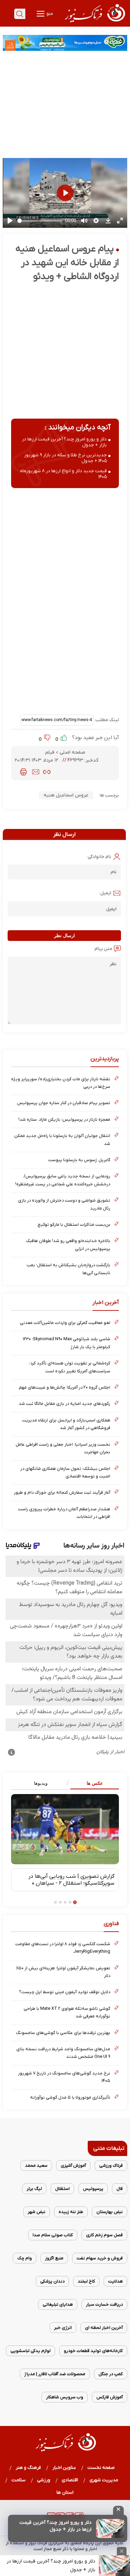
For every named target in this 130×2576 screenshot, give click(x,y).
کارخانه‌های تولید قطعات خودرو (93, 2351)
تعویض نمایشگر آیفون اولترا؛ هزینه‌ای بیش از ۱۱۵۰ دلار (63, 1972)
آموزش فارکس (110, 2397)
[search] (20, 14)
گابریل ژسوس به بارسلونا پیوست (79, 1160)
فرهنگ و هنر (28, 2468)
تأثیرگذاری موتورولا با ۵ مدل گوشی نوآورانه (70, 2097)
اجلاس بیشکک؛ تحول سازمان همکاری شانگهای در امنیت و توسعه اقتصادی (65, 1472)
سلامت (19, 2480)
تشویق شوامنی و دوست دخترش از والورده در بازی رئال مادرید (64, 1204)
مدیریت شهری (104, 2480)
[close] (118, 2510)
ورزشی (44, 2480)
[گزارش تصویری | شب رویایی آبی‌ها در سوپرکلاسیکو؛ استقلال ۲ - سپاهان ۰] (65, 1829)
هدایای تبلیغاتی (58, 2304)
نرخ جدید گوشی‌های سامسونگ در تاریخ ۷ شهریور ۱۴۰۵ (64, 2077)
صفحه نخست (101, 2468)
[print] (23, 772)
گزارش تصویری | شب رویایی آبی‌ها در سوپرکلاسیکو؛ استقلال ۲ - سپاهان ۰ (71, 1880)
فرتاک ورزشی (111, 2166)
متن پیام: (103, 949)
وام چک (25, 2258)
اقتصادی (70, 2480)
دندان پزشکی (52, 2281)
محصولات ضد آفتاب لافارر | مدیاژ (55, 2374)
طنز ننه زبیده (71, 2212)
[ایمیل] (36, 772)
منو (49, 14)
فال (120, 2189)
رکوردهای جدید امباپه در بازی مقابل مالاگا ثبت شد (64, 1404)
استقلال (62, 2189)
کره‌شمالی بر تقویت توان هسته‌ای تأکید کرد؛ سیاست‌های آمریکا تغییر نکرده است (70, 1367)
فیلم (50, 752)
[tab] (92, 1784)
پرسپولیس (93, 2189)
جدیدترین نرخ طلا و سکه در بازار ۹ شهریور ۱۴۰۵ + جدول (65, 458)
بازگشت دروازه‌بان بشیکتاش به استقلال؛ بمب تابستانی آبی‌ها (68, 1269)
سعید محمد (36, 2166)
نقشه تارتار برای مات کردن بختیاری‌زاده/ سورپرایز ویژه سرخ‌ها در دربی (61, 1083)
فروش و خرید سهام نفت (100, 2258)
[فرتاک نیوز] (94, 23)
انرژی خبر (63, 2328)
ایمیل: (105, 893)
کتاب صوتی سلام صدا (53, 2235)
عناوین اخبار (64, 2468)
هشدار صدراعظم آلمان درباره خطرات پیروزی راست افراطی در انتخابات (64, 1513)
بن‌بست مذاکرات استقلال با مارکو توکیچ (74, 1225)
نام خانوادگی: (99, 857)
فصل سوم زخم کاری (104, 2235)
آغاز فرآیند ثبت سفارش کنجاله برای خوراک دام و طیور (62, 1492)
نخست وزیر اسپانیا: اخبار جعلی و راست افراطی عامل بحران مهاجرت (63, 1448)
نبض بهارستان (110, 2212)
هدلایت (115, 2281)
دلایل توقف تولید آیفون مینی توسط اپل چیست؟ (65, 1992)
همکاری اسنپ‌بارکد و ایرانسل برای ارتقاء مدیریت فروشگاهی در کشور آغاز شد (66, 1424)
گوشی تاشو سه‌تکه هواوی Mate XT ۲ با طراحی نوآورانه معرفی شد (67, 2012)
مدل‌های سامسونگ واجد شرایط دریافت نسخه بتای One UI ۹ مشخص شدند (63, 2053)
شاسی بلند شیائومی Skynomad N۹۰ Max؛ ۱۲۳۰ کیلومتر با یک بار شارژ (67, 1343)
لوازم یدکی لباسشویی (31, 2351)
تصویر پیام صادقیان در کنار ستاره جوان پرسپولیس (64, 1103)
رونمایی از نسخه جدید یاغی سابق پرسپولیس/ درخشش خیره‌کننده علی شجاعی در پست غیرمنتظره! (63, 1180)
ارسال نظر (64, 936)
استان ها (65, 2493)
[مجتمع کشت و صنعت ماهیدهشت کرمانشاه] (65, 43)
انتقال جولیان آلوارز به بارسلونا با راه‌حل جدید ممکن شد (62, 1140)
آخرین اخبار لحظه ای (104, 2328)
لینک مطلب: (106, 720)
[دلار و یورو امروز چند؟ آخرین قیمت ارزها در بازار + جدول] (110, 2528)
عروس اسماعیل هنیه (66, 795)
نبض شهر (37, 2212)
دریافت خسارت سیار (104, 2304)
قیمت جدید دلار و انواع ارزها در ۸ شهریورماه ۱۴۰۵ (63, 474)
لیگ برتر (34, 2189)
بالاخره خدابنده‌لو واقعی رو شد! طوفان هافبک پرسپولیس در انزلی (68, 1245)
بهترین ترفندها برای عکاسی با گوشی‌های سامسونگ (63, 2033)
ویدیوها (41, 1783)
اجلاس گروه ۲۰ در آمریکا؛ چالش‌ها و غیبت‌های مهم (64, 1387)
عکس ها (95, 1783)
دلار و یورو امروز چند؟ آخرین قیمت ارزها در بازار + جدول (55, 2526)
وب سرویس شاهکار (65, 2397)
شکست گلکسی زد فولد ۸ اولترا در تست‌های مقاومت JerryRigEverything (63, 1948)
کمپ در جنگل (111, 2374)
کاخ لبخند (86, 2281)
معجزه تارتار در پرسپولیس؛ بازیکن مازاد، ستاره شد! (64, 1119)
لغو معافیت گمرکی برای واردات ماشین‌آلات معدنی (65, 1323)
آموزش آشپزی (73, 2166)
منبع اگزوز (54, 2258)
